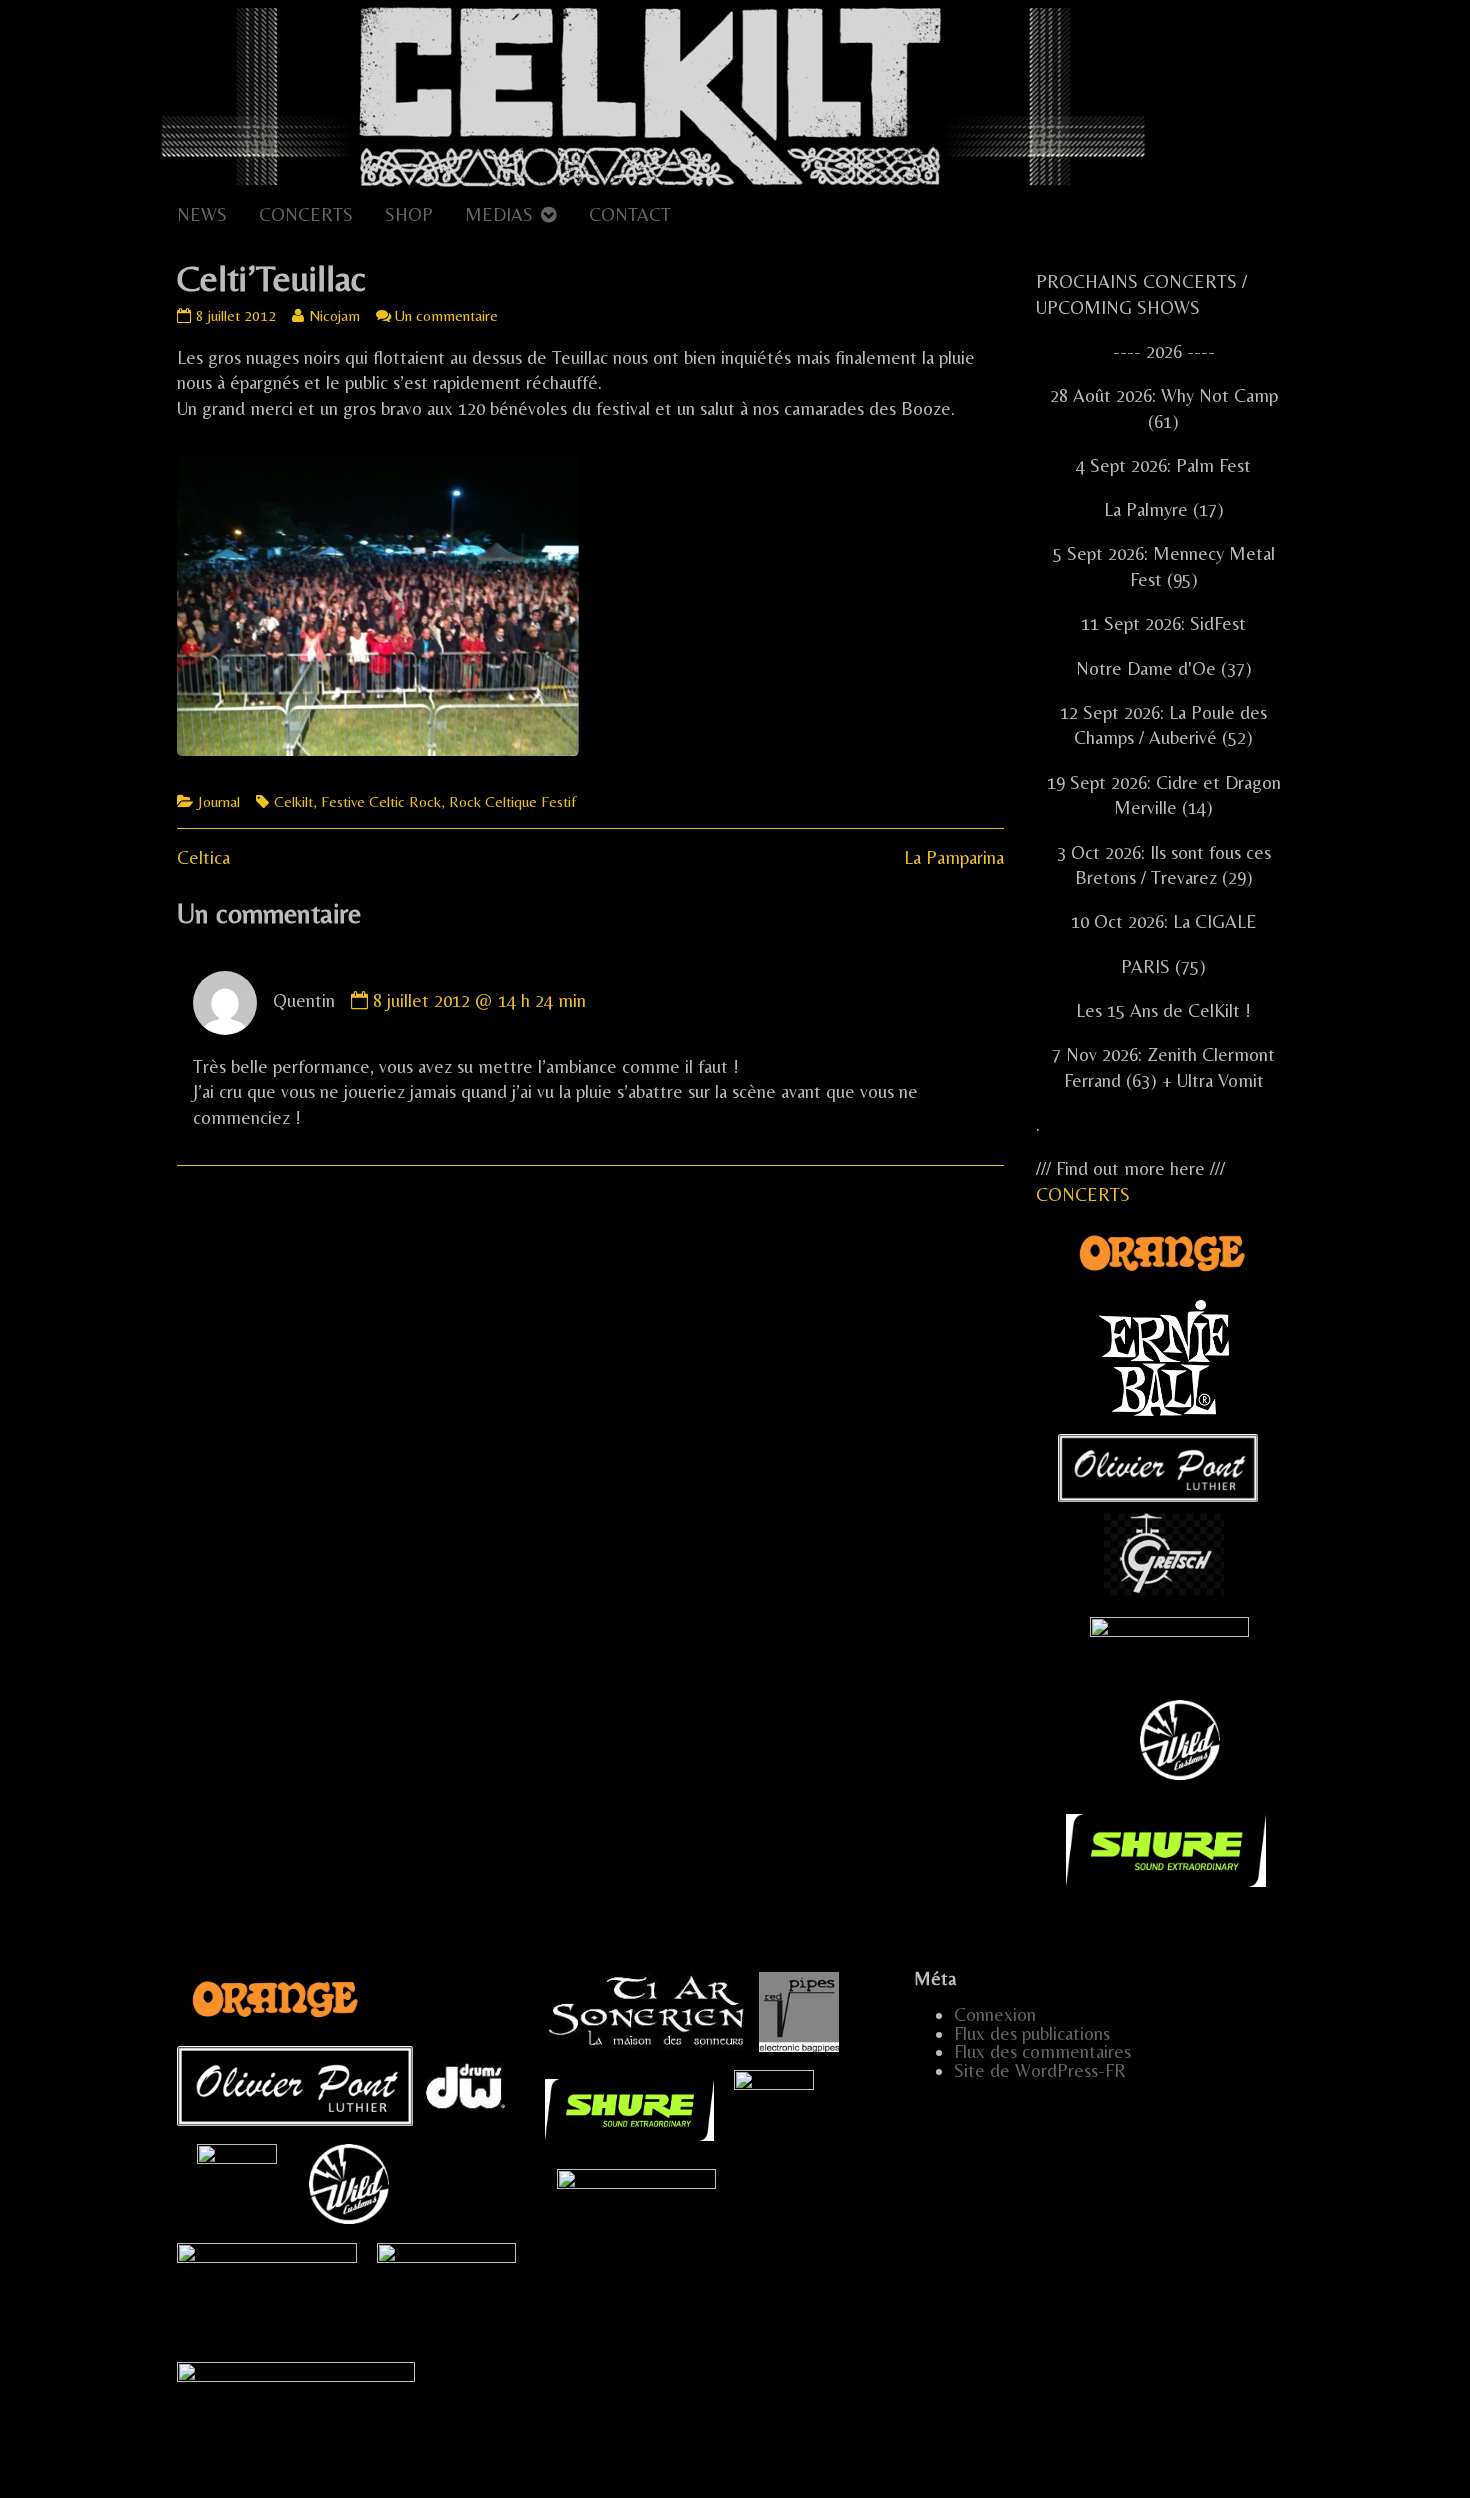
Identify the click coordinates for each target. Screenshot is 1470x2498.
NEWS (202, 214)
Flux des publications (1032, 2033)
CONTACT (630, 214)
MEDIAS (499, 214)
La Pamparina (954, 857)
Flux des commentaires (1042, 2051)
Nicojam (334, 315)
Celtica (203, 857)
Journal (219, 801)
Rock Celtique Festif (512, 801)
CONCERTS (306, 214)
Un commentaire (446, 315)
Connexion (995, 2014)
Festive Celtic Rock (381, 801)
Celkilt (293, 801)
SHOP (409, 214)
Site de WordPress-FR (1040, 2070)
